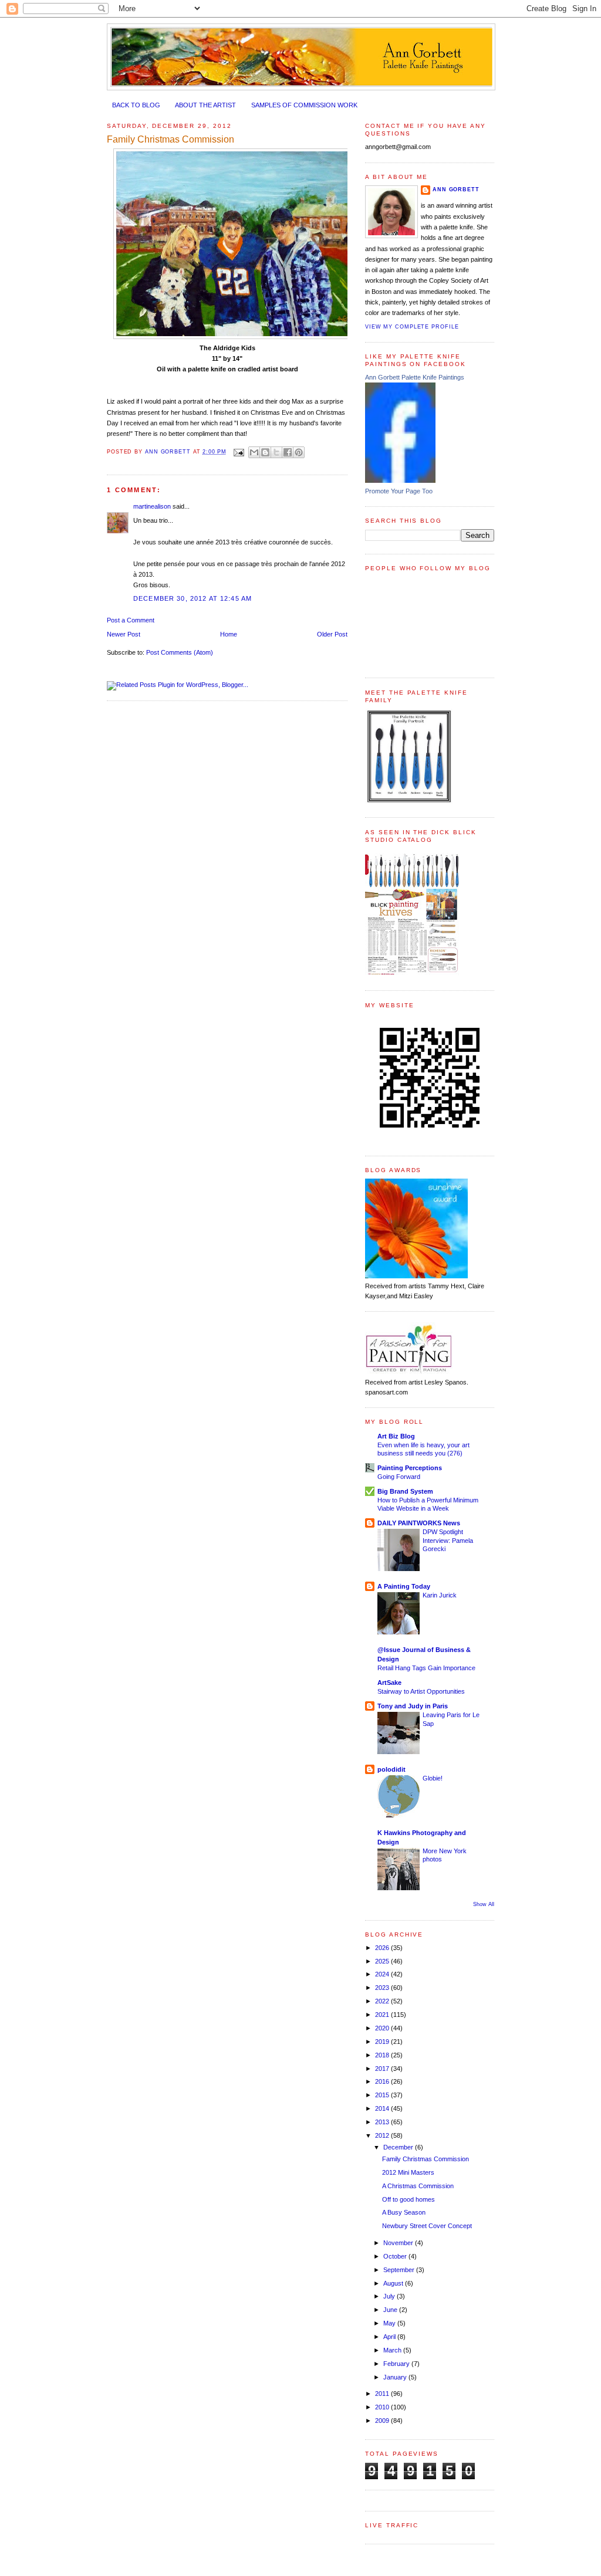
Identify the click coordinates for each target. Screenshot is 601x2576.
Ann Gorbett (456, 189)
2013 (383, 2122)
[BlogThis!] (265, 452)
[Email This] (254, 452)
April (390, 2337)
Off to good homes (408, 2199)
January (396, 2377)
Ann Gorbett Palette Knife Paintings (415, 377)
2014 (383, 2108)
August (394, 2283)
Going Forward (399, 1477)
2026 (383, 1948)
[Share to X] (276, 452)
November (399, 2243)
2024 (383, 1974)
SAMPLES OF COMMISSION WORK (304, 105)
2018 (383, 2055)
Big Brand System (405, 1491)
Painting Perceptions (410, 1468)
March (393, 2350)
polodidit (391, 1769)
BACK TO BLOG (136, 105)
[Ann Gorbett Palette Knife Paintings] (400, 480)
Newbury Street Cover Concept (427, 2226)
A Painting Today (404, 1586)
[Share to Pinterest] (299, 452)
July (390, 2296)
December (399, 2147)
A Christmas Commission (418, 2186)
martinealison (152, 506)
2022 (383, 2001)
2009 (383, 2421)
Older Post (332, 634)
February (397, 2364)
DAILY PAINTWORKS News (419, 1523)
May (390, 2323)
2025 (383, 1961)
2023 (383, 1988)
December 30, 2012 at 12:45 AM (193, 598)
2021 (383, 2015)
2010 (383, 2407)
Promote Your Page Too (399, 491)
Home (229, 634)
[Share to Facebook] (288, 452)
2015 (383, 2095)
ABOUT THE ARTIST (205, 105)
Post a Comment (131, 620)
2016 (383, 2081)
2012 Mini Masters (408, 2172)
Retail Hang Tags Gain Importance (426, 1668)
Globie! (433, 1778)
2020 (383, 2028)
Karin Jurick (440, 1595)
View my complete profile (412, 327)
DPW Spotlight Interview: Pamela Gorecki (448, 1540)
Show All (484, 1904)
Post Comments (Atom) (180, 652)
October (396, 2256)
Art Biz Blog (396, 1436)
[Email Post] (239, 452)
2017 (383, 2069)
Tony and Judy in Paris (413, 1706)
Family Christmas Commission (426, 2159)
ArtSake (389, 1683)
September (400, 2270)
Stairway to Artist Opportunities (421, 1691)
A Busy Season (404, 2212)
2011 (383, 2394)
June (391, 2310)
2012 (383, 2135)
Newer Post (124, 634)
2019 (383, 2042)
